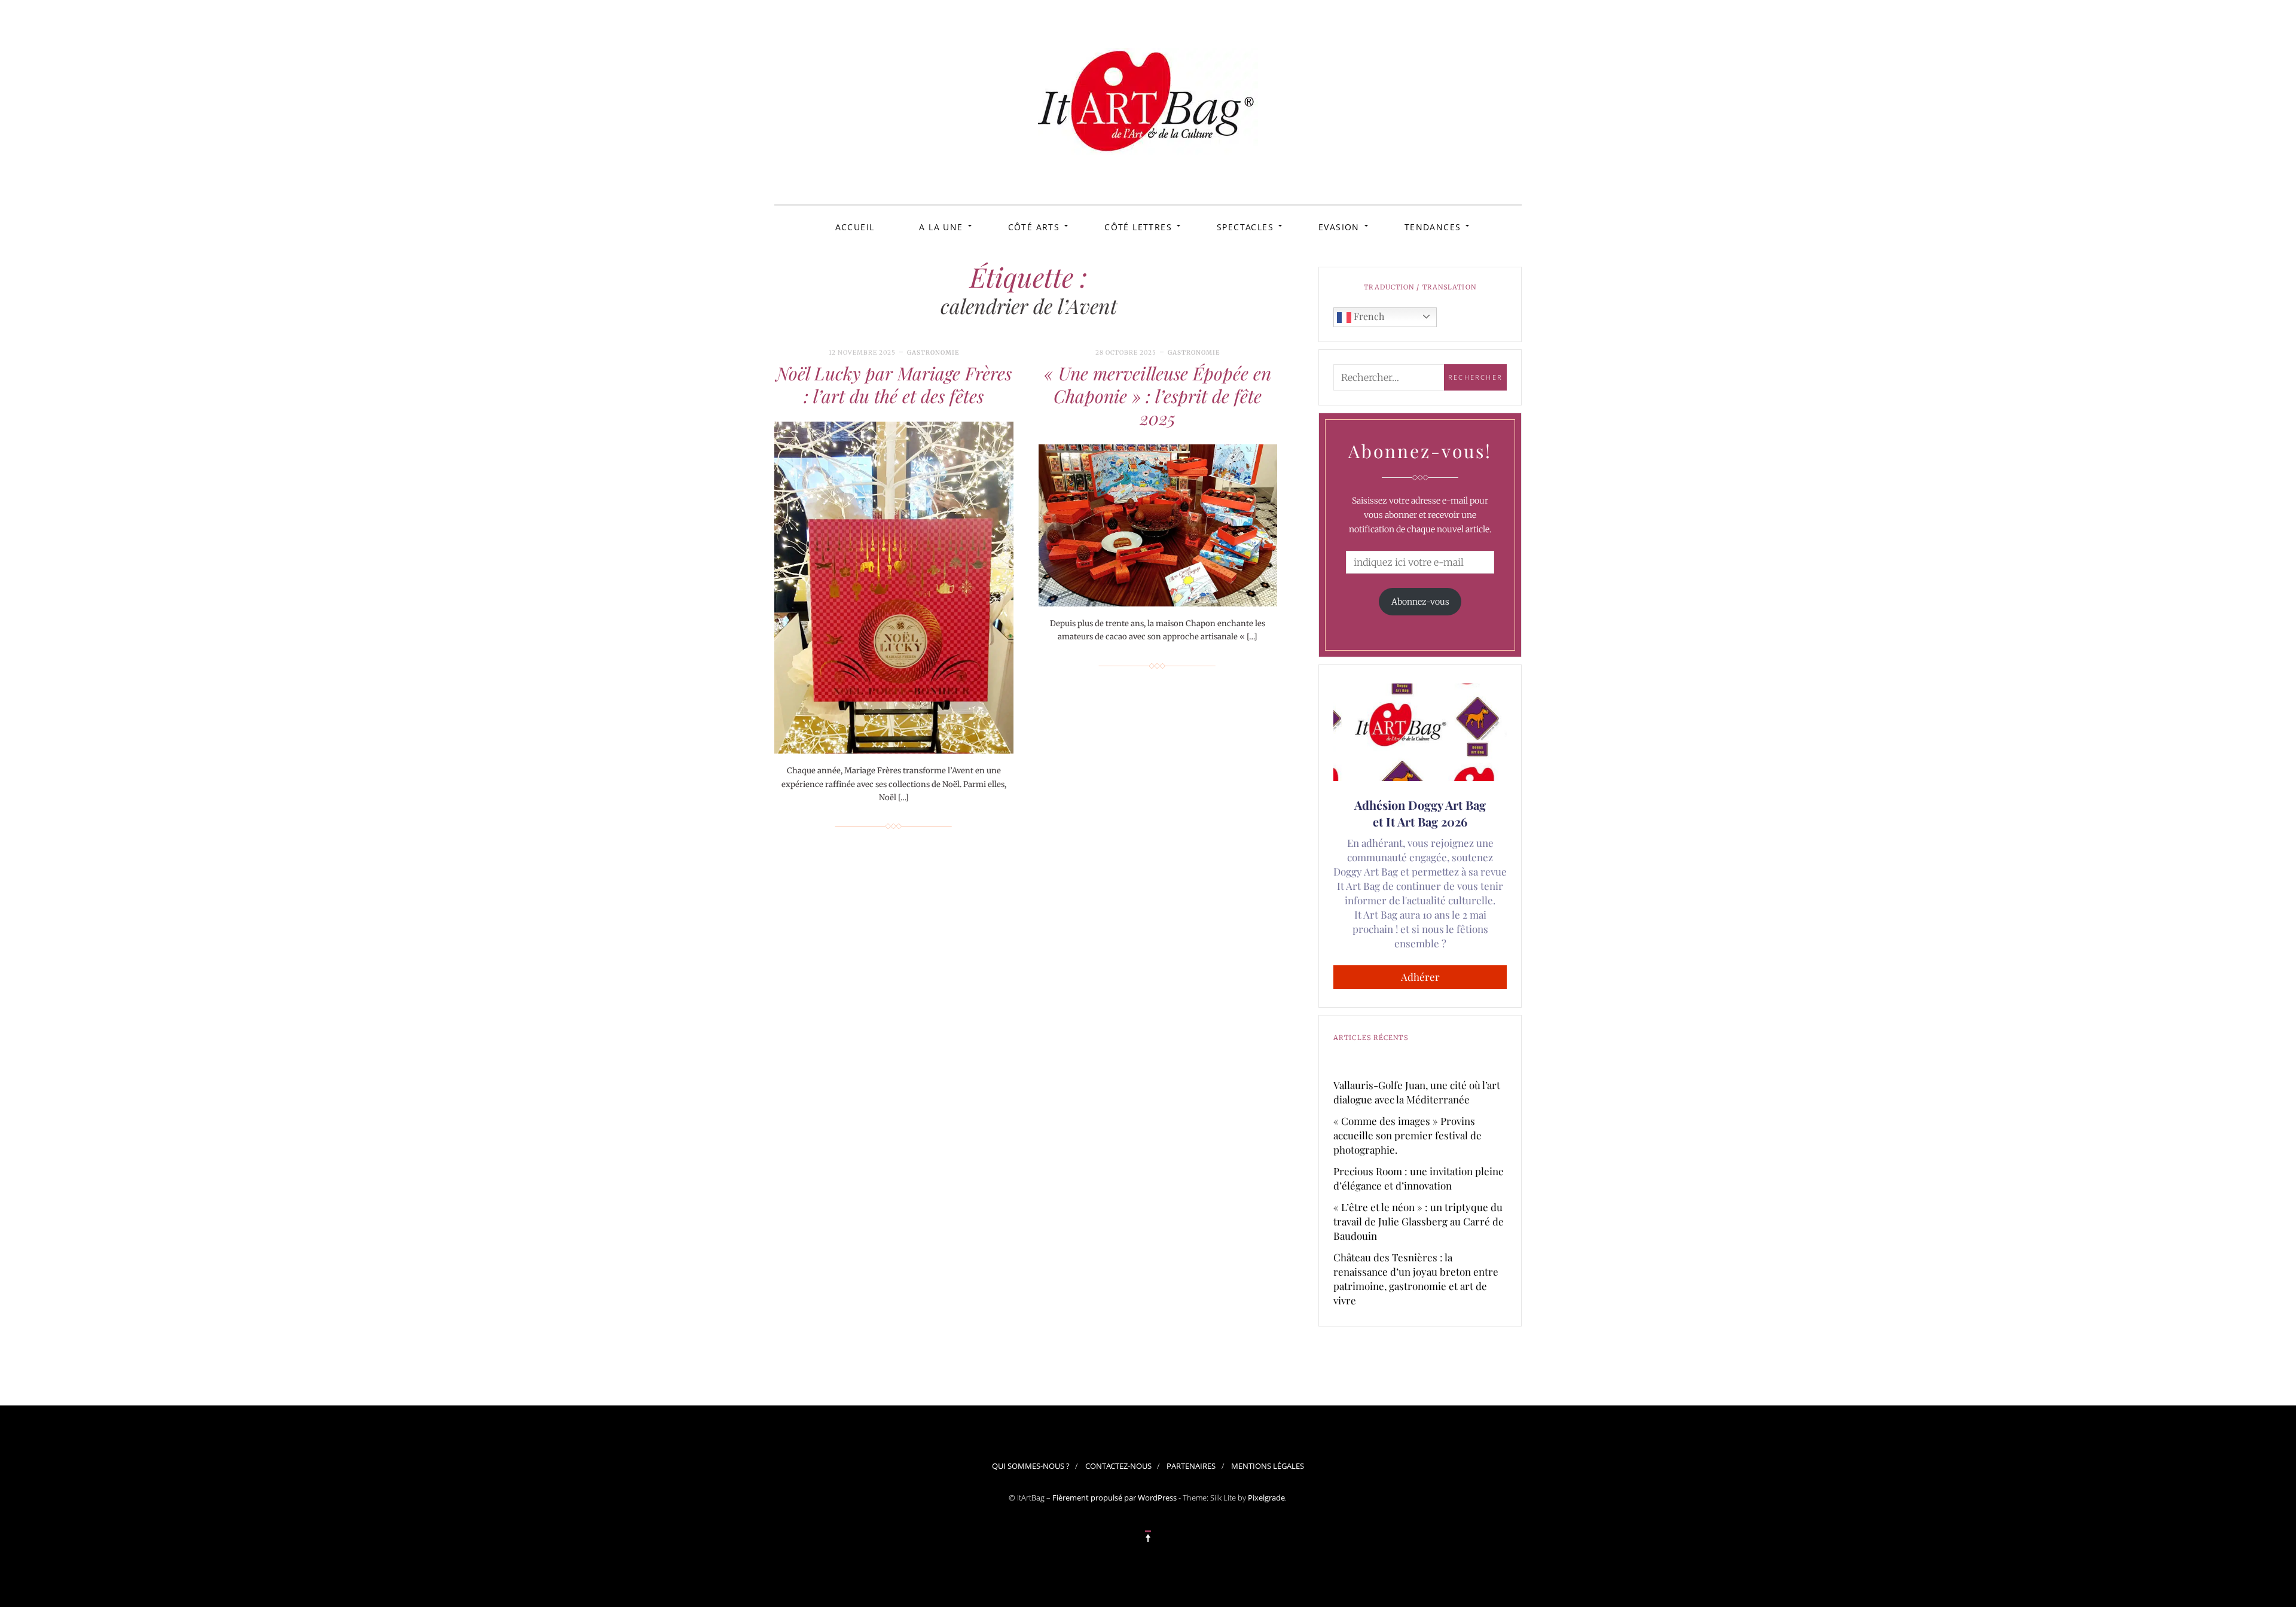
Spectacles (1245, 227)
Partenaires (1191, 1466)
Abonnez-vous (1420, 602)
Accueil (855, 227)
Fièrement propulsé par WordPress (1115, 1498)
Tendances (1433, 227)
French (1368, 316)
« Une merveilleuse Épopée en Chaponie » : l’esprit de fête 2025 (1158, 396)
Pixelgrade (1266, 1498)
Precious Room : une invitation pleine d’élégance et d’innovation (1419, 1178)
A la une (941, 227)
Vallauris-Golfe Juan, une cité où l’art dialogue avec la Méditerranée (1417, 1092)
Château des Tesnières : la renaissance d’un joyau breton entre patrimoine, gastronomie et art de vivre (1416, 1279)
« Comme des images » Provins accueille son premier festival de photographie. (1407, 1135)
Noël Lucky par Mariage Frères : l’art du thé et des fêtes (894, 385)
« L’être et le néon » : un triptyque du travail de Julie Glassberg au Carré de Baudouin (1419, 1221)
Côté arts (1034, 227)
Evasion (1339, 227)
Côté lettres (1138, 227)
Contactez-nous (1118, 1466)
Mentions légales (1268, 1466)
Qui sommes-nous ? (1031, 1466)
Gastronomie (933, 353)
